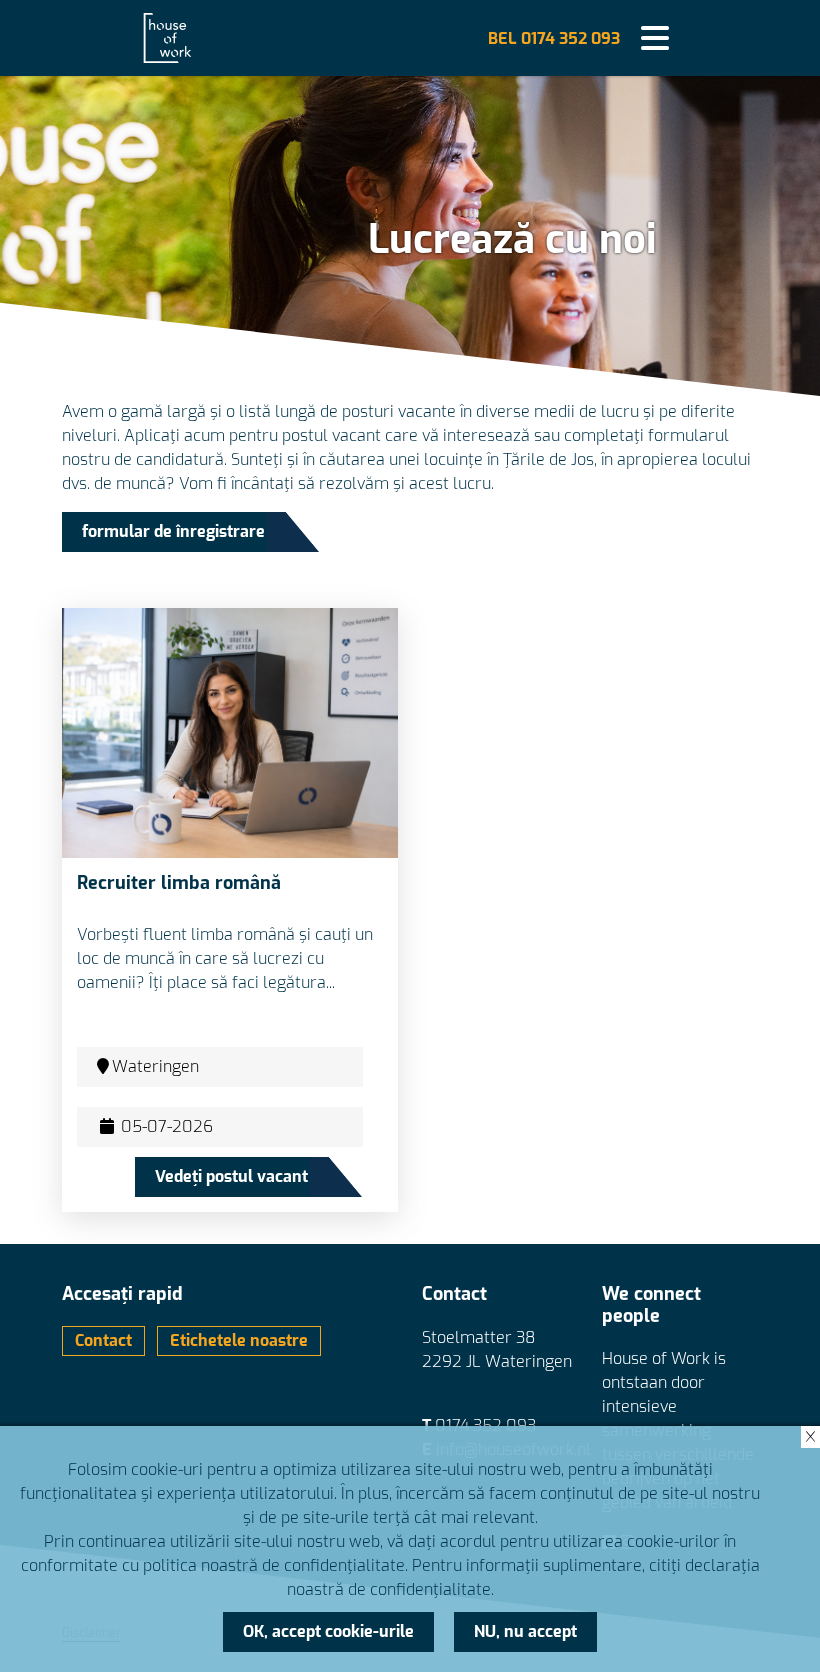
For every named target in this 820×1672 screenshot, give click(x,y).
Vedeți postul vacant (231, 1176)
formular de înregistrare (173, 531)
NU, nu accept (525, 1631)
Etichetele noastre (239, 1340)
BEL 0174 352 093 (554, 38)
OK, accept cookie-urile (328, 1631)
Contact (103, 1340)
